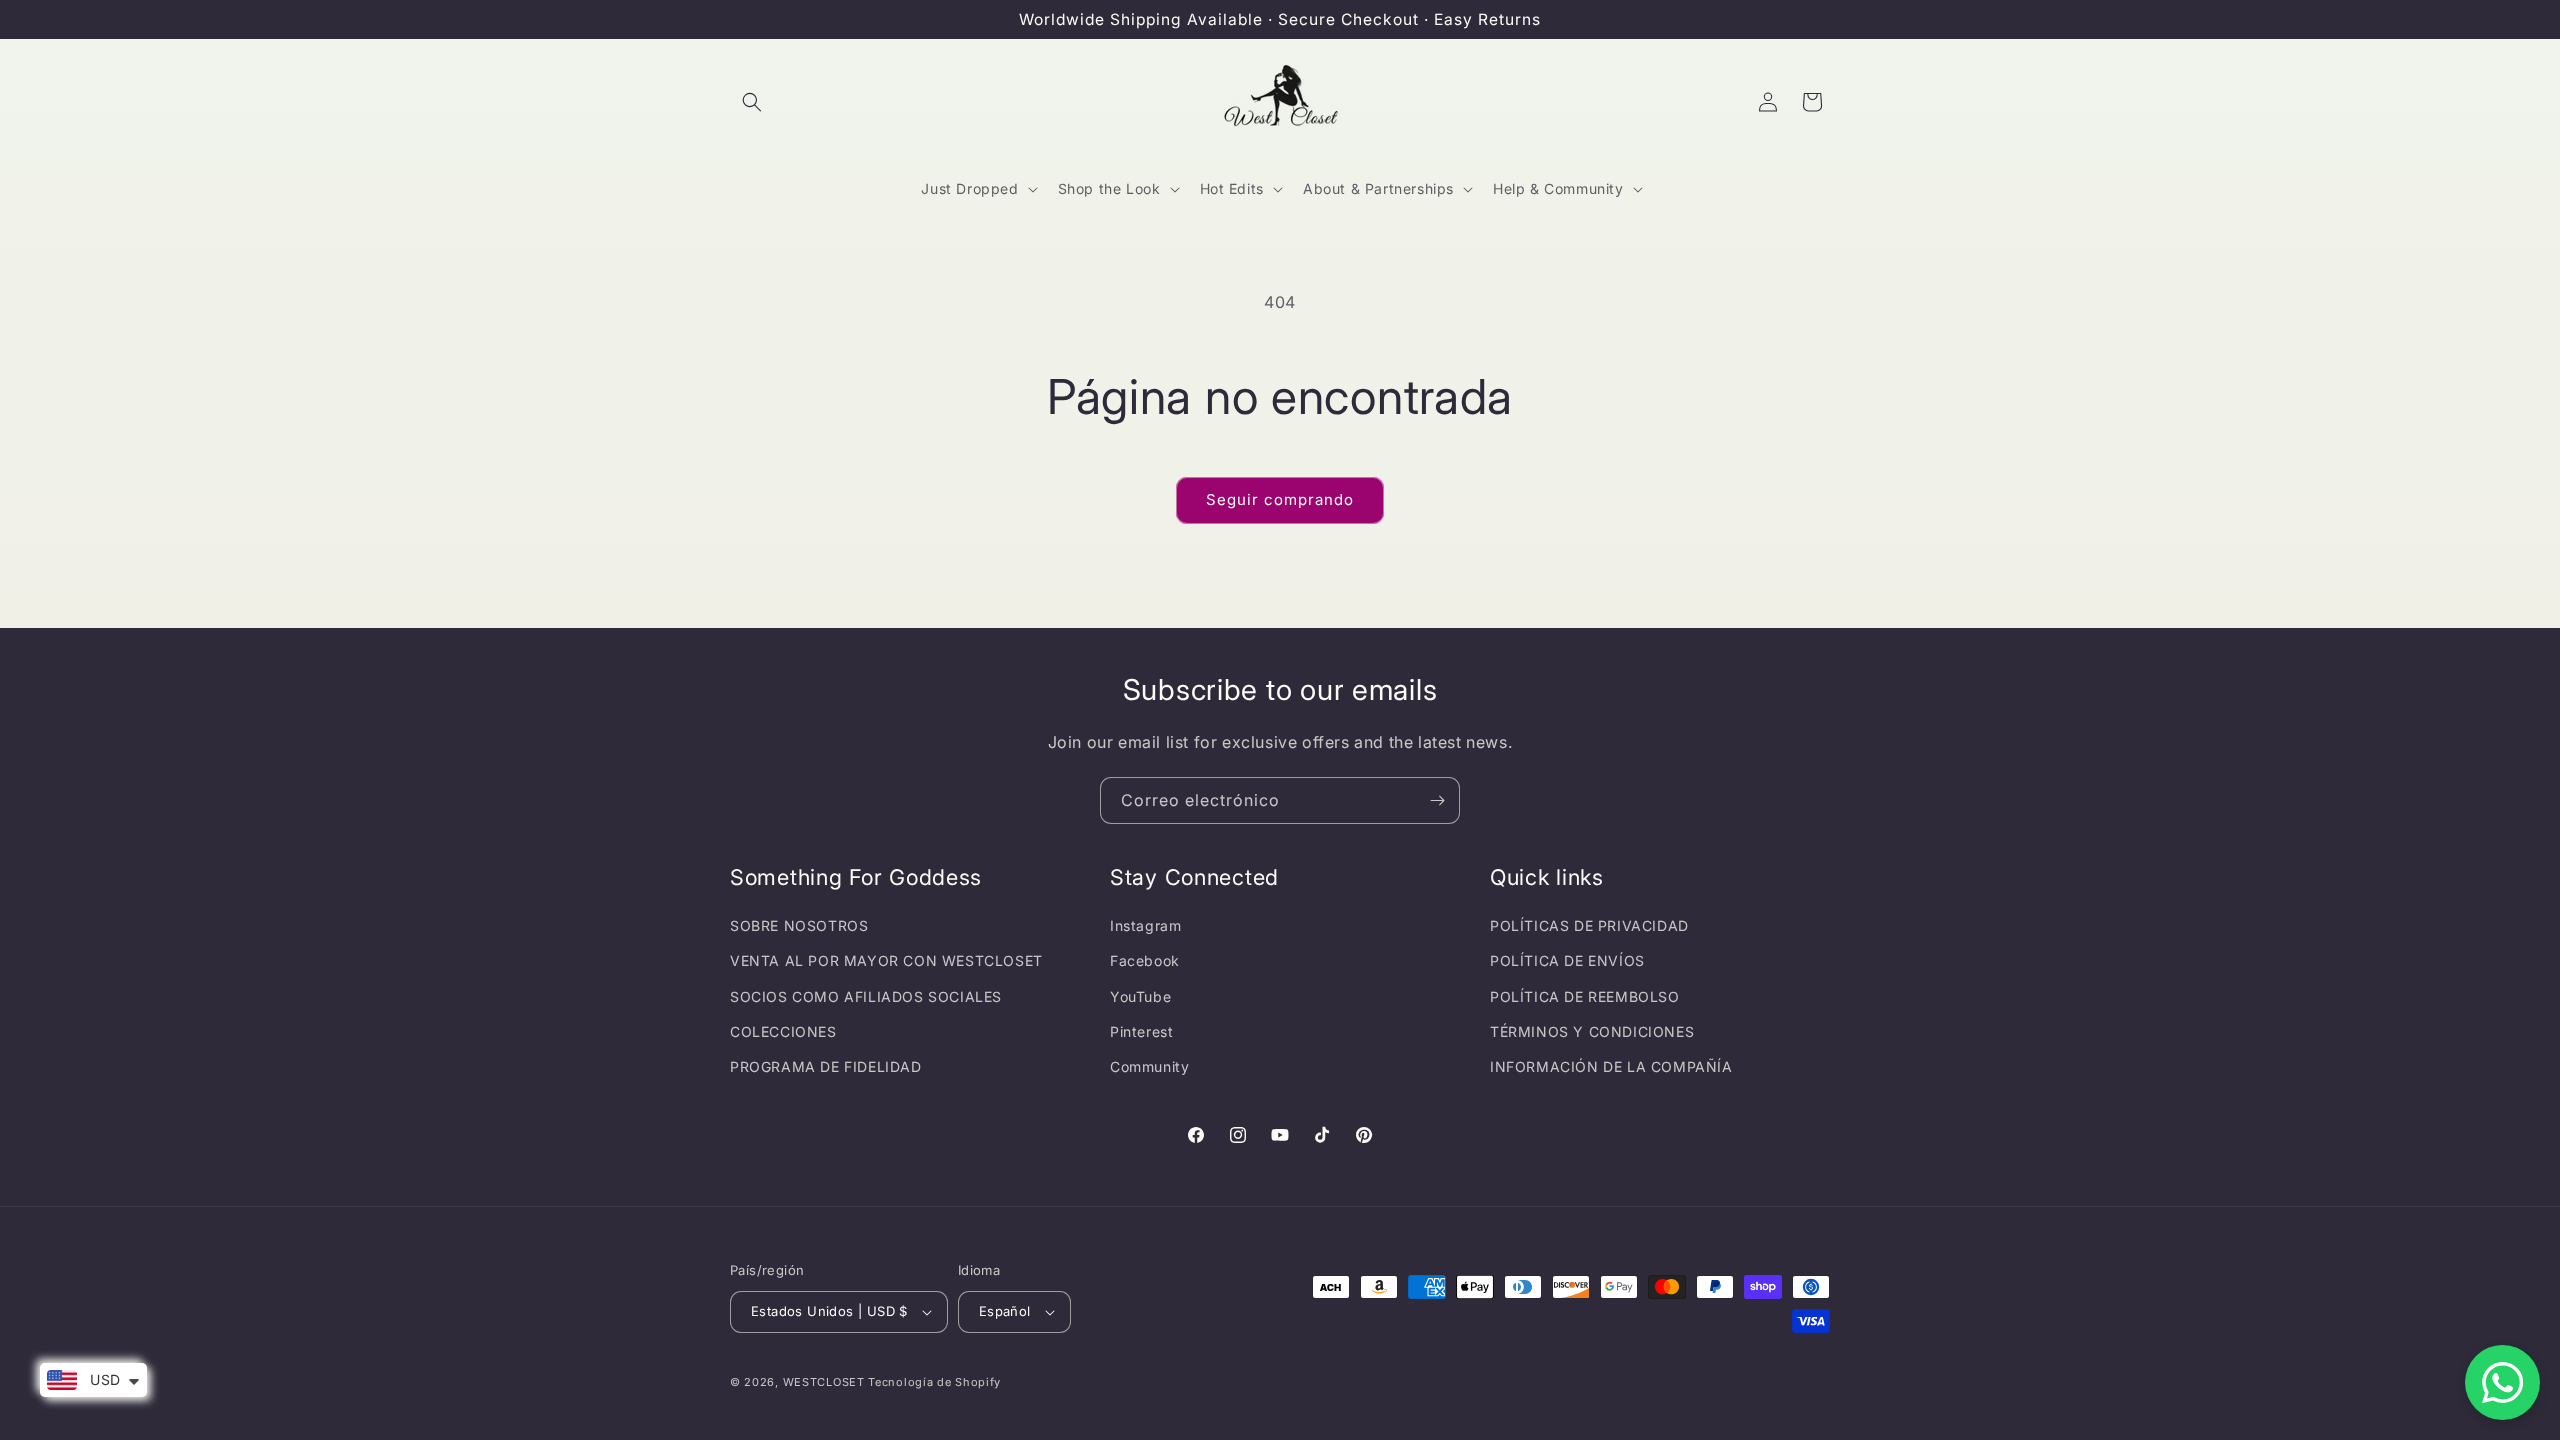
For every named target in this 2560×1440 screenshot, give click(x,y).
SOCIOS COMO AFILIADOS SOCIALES (866, 996)
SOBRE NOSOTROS (799, 925)
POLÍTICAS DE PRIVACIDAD (1589, 925)
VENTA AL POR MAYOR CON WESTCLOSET (886, 960)
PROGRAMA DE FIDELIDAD (826, 1066)
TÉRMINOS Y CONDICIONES (1592, 1031)
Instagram (1145, 925)
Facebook (1145, 960)
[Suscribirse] (1437, 800)
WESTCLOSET (824, 1382)
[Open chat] (2502, 1382)
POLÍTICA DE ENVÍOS (1567, 960)
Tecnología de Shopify (934, 1382)
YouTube (1140, 996)
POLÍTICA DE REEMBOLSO (1585, 996)
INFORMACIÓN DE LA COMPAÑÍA (1611, 1066)
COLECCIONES (783, 1031)
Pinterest (1141, 1031)
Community (1149, 1066)
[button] (752, 102)
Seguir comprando (1280, 499)
